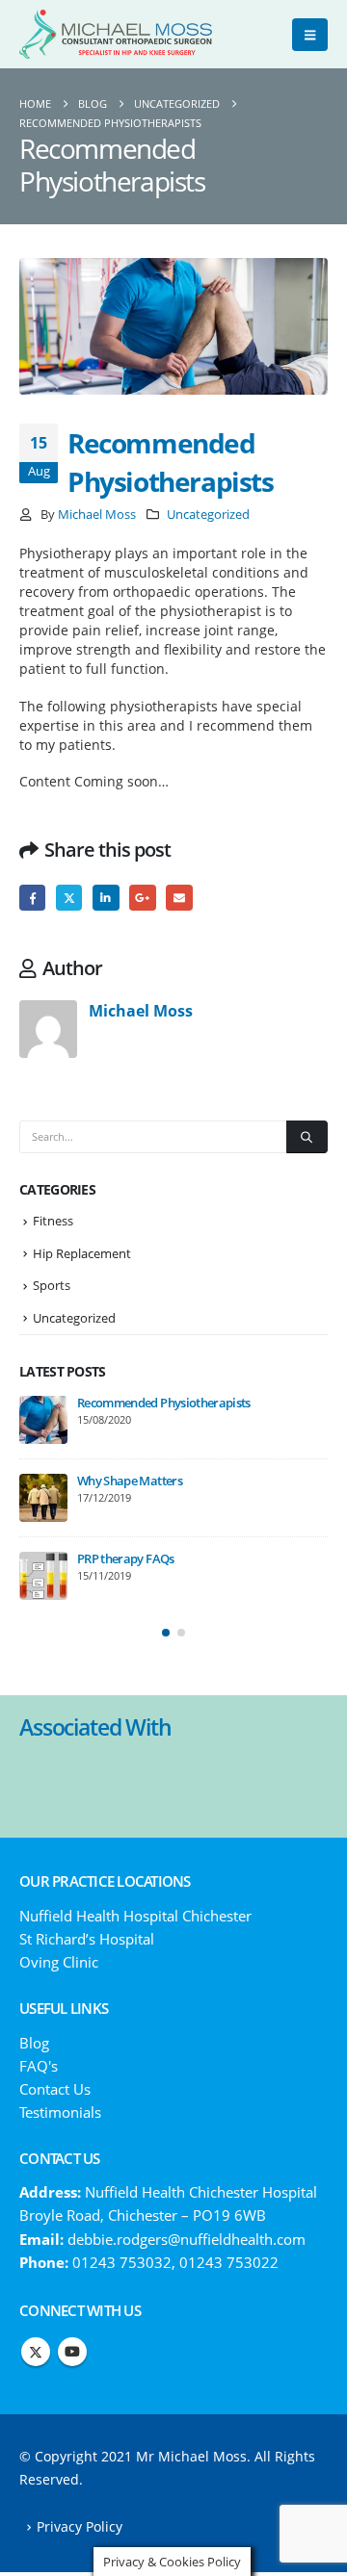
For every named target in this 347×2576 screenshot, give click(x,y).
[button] (310, 35)
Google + (142, 898)
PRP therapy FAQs (126, 1558)
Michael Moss (97, 515)
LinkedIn (106, 898)
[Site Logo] (116, 34)
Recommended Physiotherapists (164, 1403)
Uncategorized (208, 515)
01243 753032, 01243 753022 (175, 2262)
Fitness (53, 1221)
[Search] (307, 1137)
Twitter (69, 898)
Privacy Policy (80, 2527)
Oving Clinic (59, 1962)
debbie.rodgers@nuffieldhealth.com (187, 2239)
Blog (34, 2043)
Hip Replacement (82, 1253)
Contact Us (55, 2089)
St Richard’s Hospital (87, 1939)
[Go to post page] (43, 1420)
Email (179, 898)
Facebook (32, 898)
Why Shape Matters (130, 1481)
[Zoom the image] (173, 1769)
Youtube (72, 2352)
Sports (52, 1285)
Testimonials (60, 2112)
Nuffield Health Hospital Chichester (135, 1916)
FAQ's (39, 2066)
